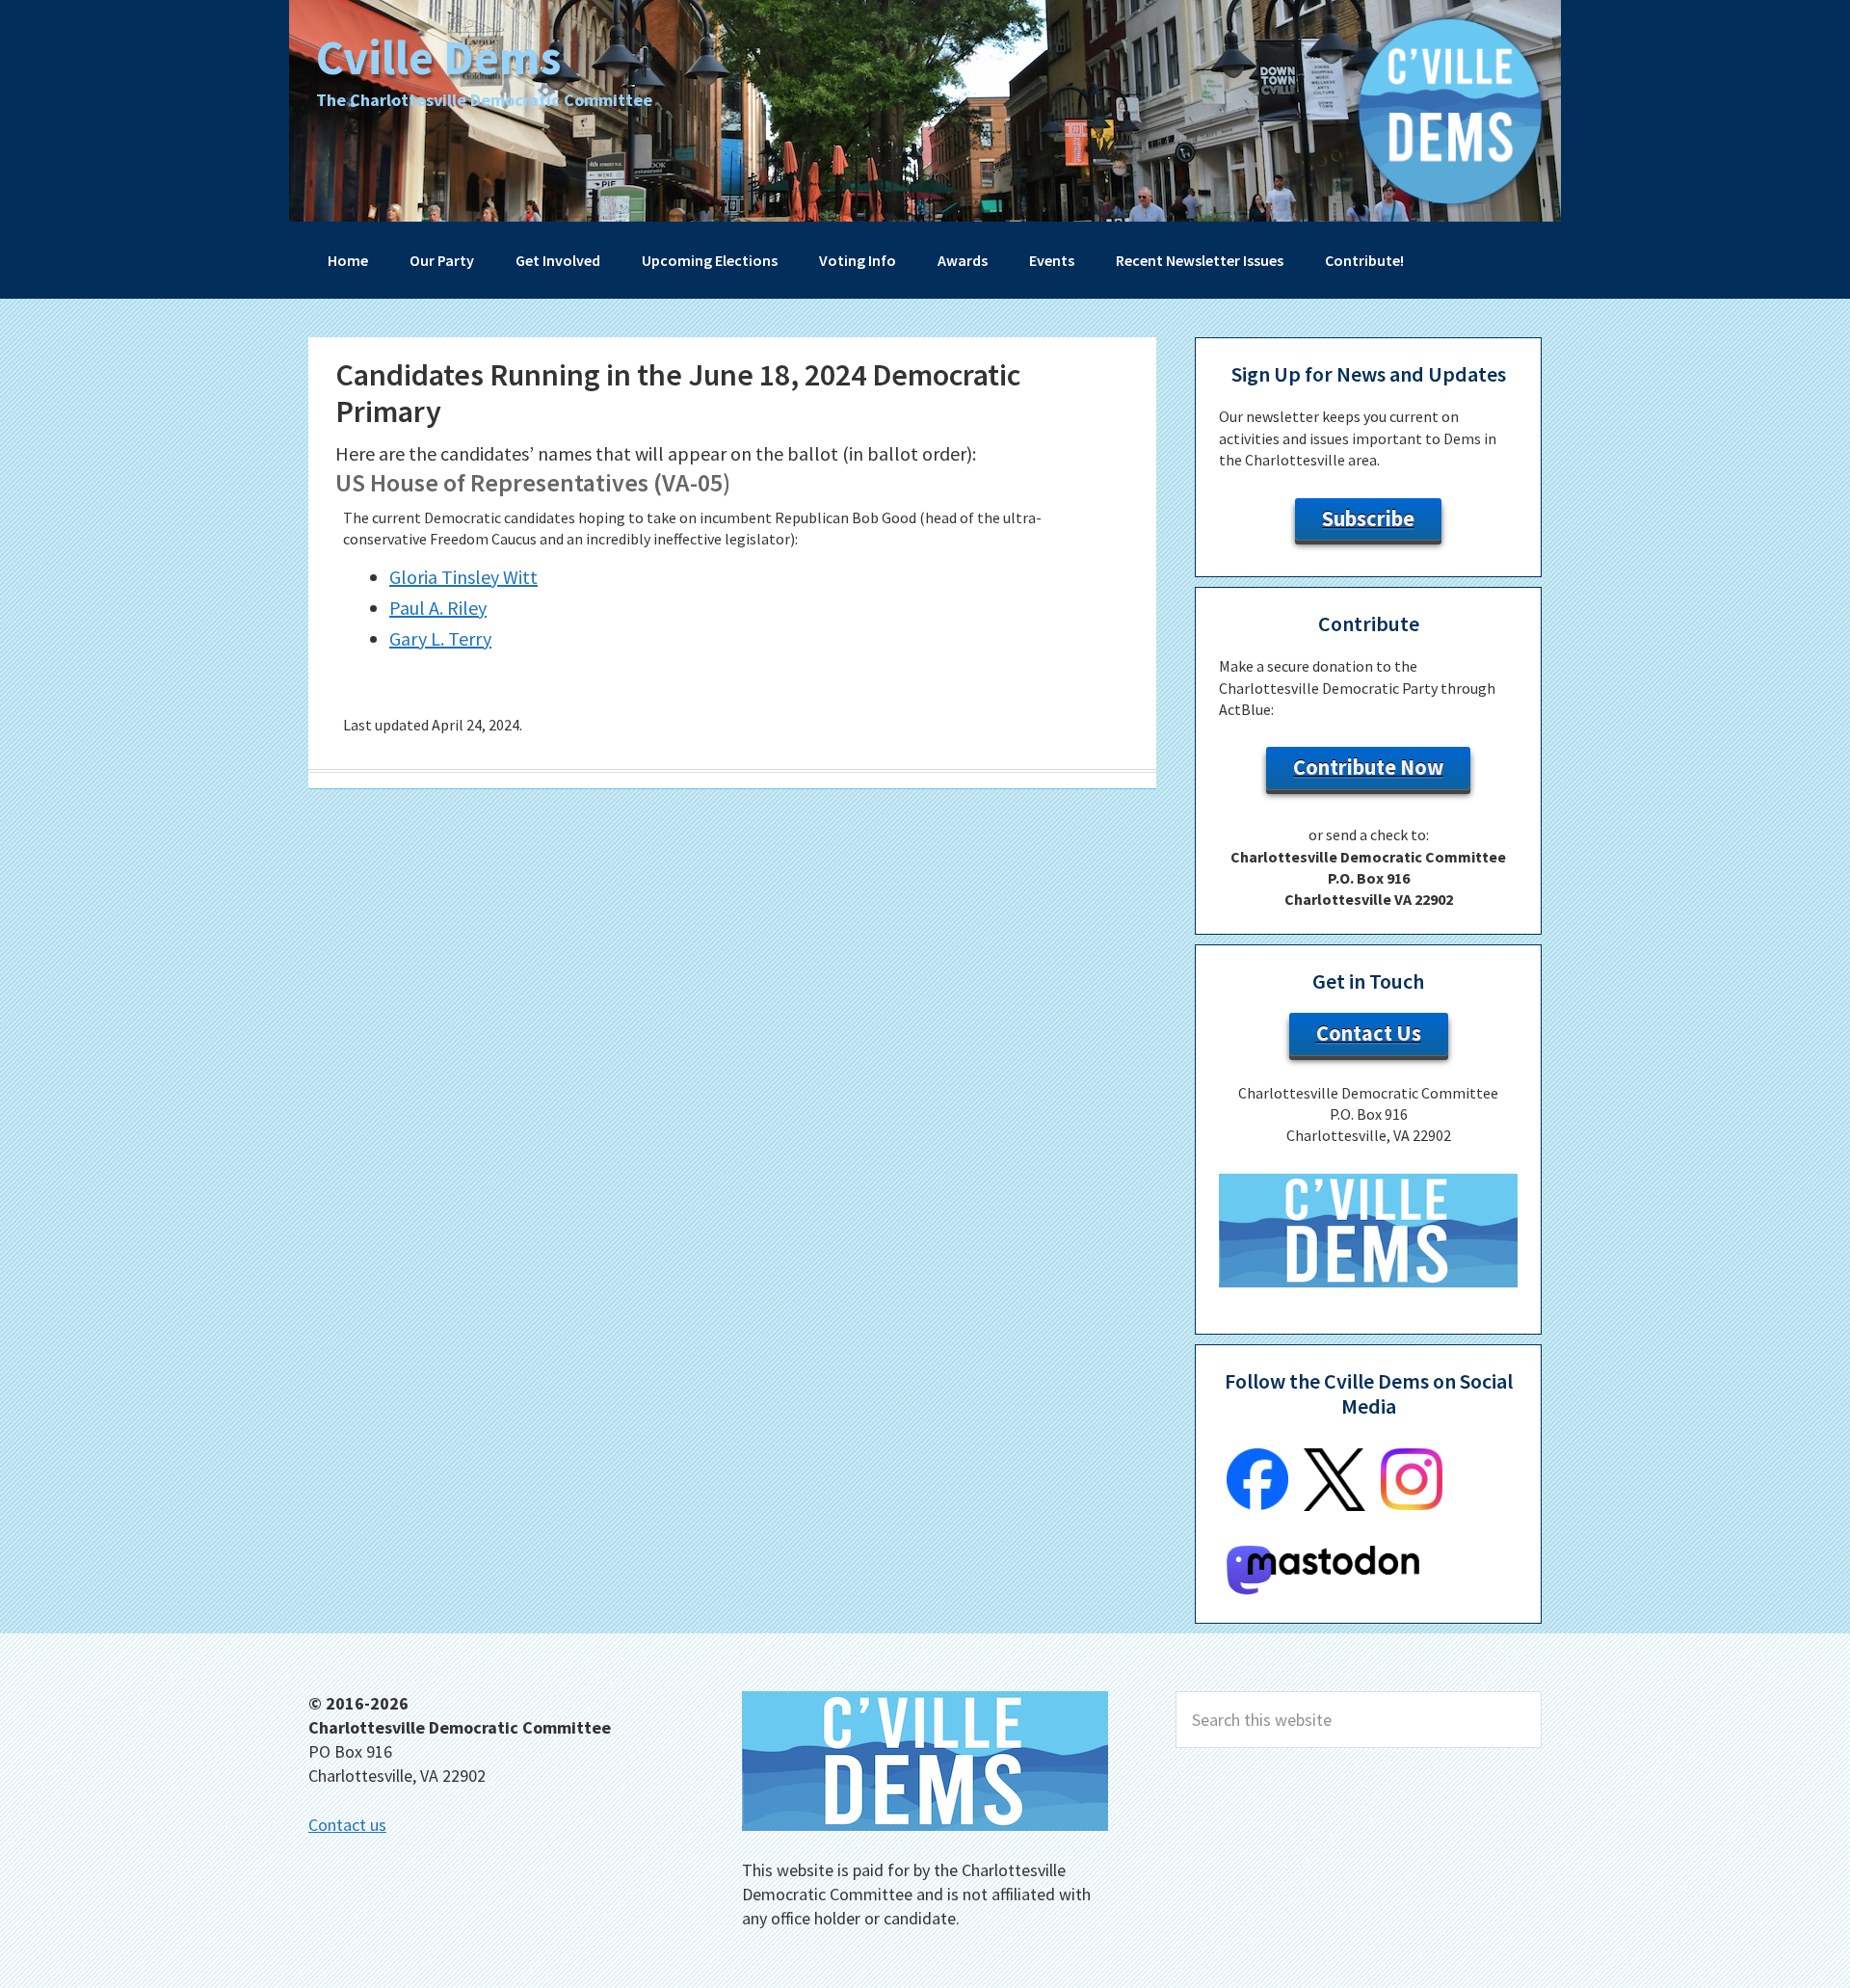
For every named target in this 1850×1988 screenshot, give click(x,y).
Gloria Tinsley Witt (463, 577)
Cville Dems (438, 57)
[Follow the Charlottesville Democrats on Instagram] (1412, 1504)
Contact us (347, 1825)
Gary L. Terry (440, 638)
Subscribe (1368, 518)
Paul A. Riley (438, 608)
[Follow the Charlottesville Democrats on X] (1335, 1505)
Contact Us (1369, 1033)
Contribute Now (1368, 767)
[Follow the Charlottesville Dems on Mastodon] (1323, 1589)
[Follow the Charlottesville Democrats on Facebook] (1257, 1504)
